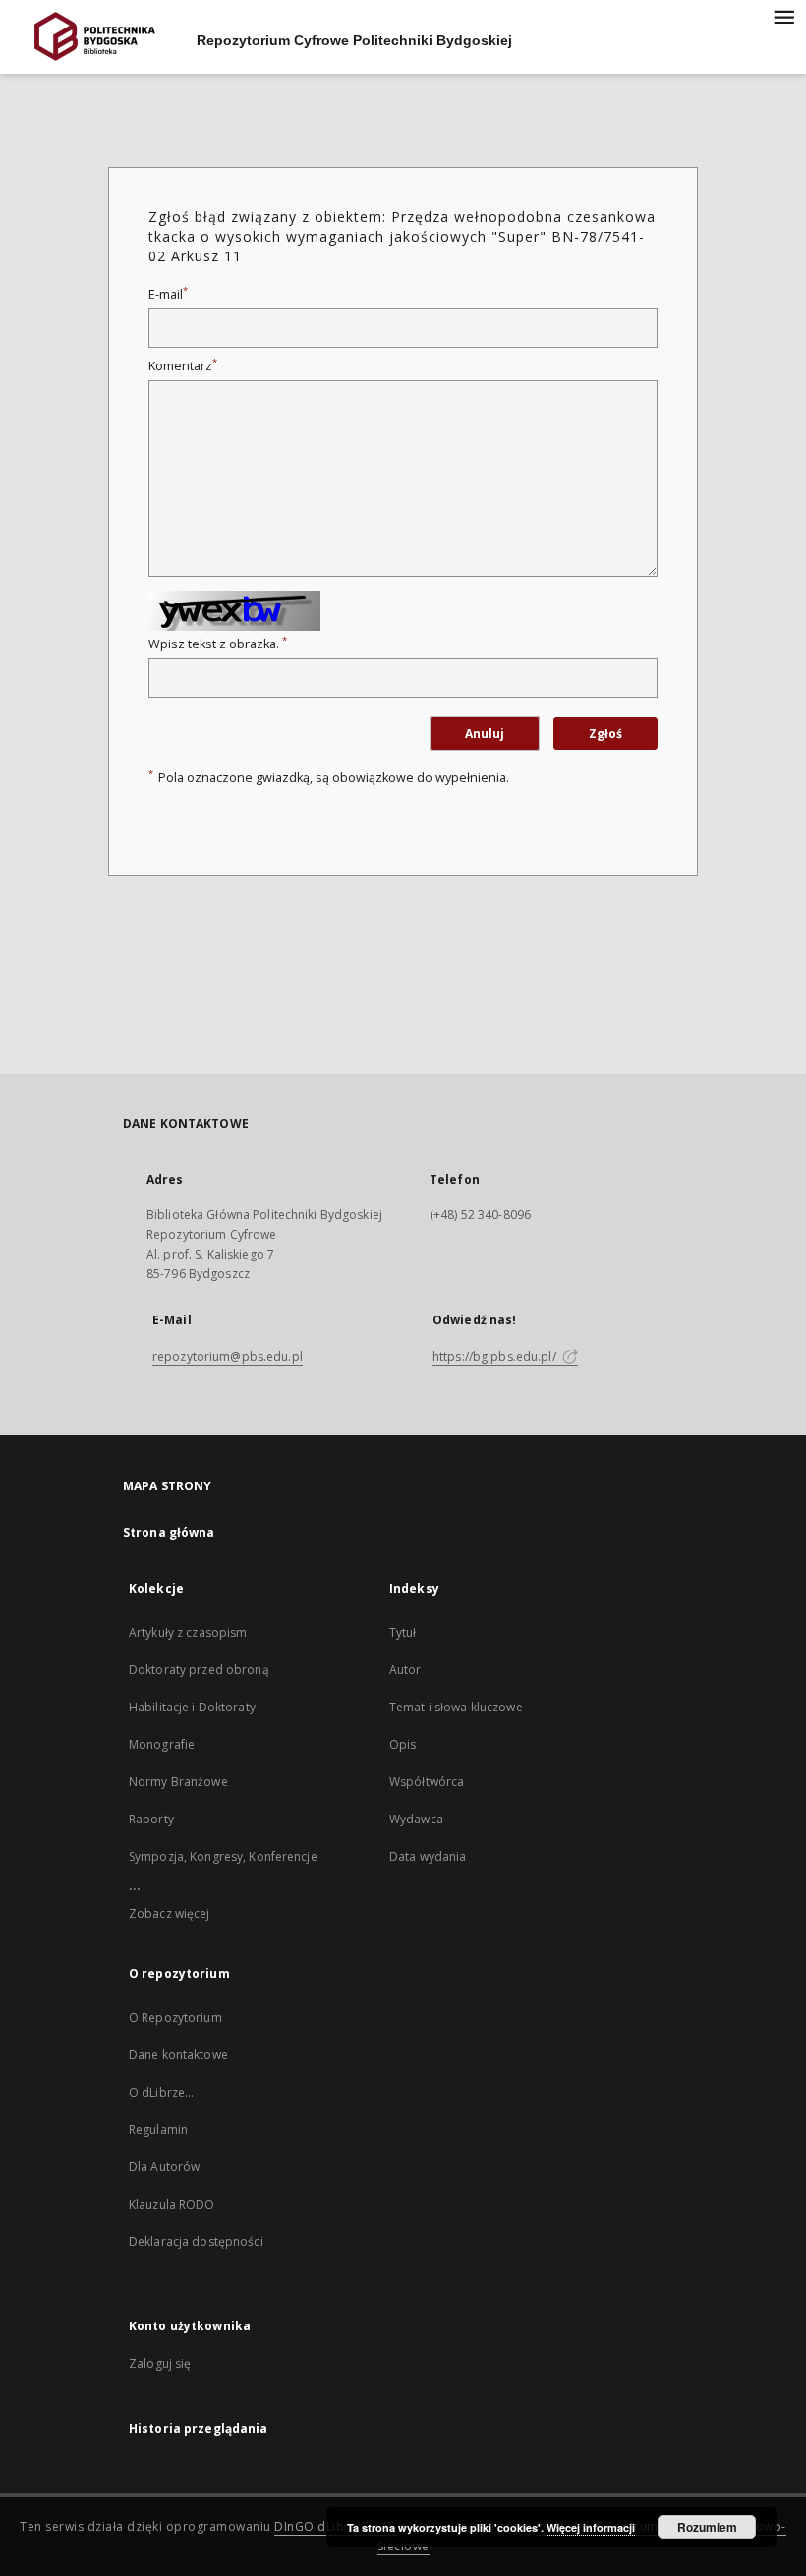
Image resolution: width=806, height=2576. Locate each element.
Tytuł (403, 1632)
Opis (403, 1744)
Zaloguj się (160, 2363)
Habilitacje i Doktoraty (192, 1707)
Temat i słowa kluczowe (456, 1707)
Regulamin (158, 2129)
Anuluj (485, 733)
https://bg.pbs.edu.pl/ (496, 1356)
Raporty (151, 1819)
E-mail (168, 294)
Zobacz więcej (170, 1913)
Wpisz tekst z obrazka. (218, 644)
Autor (405, 1670)
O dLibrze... (161, 2092)
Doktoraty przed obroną (199, 1670)
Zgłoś (605, 733)
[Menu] (783, 16)
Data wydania (428, 1856)
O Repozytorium (175, 2017)
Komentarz (183, 366)
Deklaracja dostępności (196, 2241)
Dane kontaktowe (178, 2055)
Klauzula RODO (172, 2204)
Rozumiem (707, 2527)
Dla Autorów (164, 2167)
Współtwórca (427, 1782)
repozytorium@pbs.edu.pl (228, 1356)
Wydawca (416, 1819)
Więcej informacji (591, 2527)
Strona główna (169, 1532)
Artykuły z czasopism (188, 1632)
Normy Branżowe (178, 1782)
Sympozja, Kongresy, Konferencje (223, 1856)
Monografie (162, 1744)
